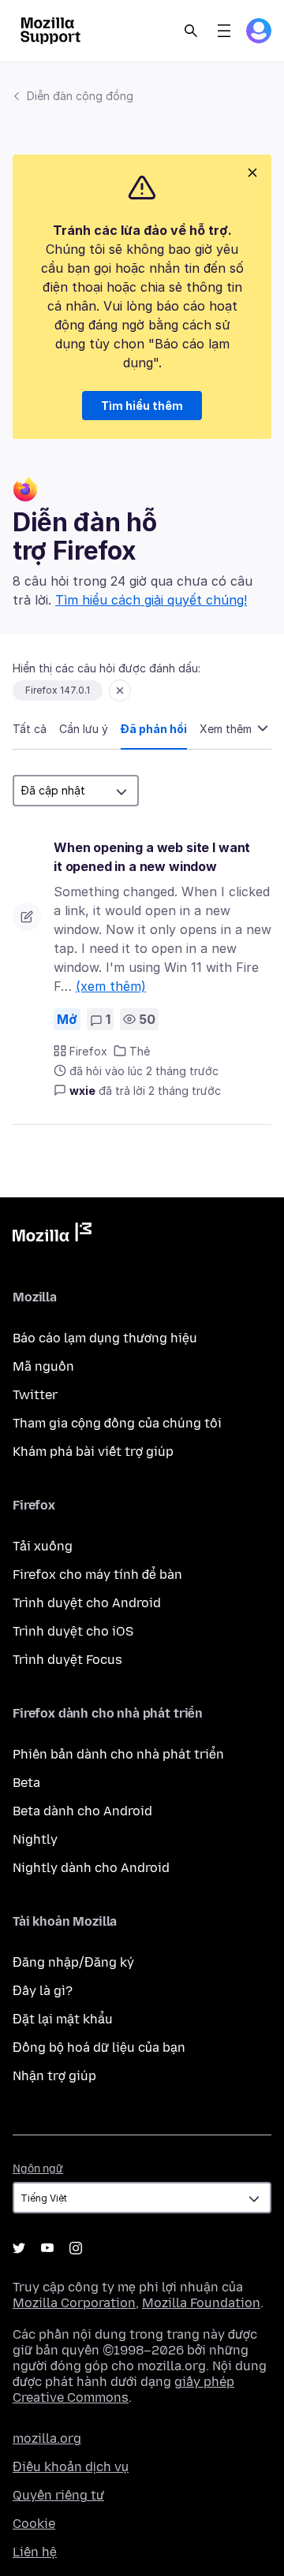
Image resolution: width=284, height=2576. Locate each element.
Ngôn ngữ (38, 2169)
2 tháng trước (185, 1091)
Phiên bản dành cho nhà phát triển (118, 1754)
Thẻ (140, 1051)
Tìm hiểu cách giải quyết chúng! (151, 600)
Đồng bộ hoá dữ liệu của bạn (99, 2047)
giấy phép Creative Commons (123, 2390)
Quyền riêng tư (58, 2495)
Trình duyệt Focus (67, 1660)
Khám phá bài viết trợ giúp (93, 1452)
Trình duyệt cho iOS (73, 1631)
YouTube (47, 2248)
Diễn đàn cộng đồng (80, 96)
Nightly (35, 1839)
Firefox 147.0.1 (58, 690)
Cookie (34, 2524)
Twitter (35, 1395)
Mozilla (52, 1235)
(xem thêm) (111, 986)
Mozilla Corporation (74, 2303)
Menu (224, 31)
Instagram (76, 2248)
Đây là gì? (43, 1991)
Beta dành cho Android (82, 1811)
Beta (26, 1783)
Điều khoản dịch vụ (71, 2467)
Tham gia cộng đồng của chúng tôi (117, 1423)
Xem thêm (227, 729)
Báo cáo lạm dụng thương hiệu (105, 1338)
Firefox (88, 1051)
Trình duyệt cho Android (87, 1603)
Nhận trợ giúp (54, 2076)
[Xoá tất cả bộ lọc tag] (120, 691)
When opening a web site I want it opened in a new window (152, 857)
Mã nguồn (43, 1366)
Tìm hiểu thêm (142, 406)
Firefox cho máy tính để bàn (97, 1575)
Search (191, 31)
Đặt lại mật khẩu (63, 2019)
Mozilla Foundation (201, 2303)
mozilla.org (47, 2438)
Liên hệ (35, 2552)
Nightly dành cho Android (91, 1868)
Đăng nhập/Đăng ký (73, 1962)
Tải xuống (43, 1546)
